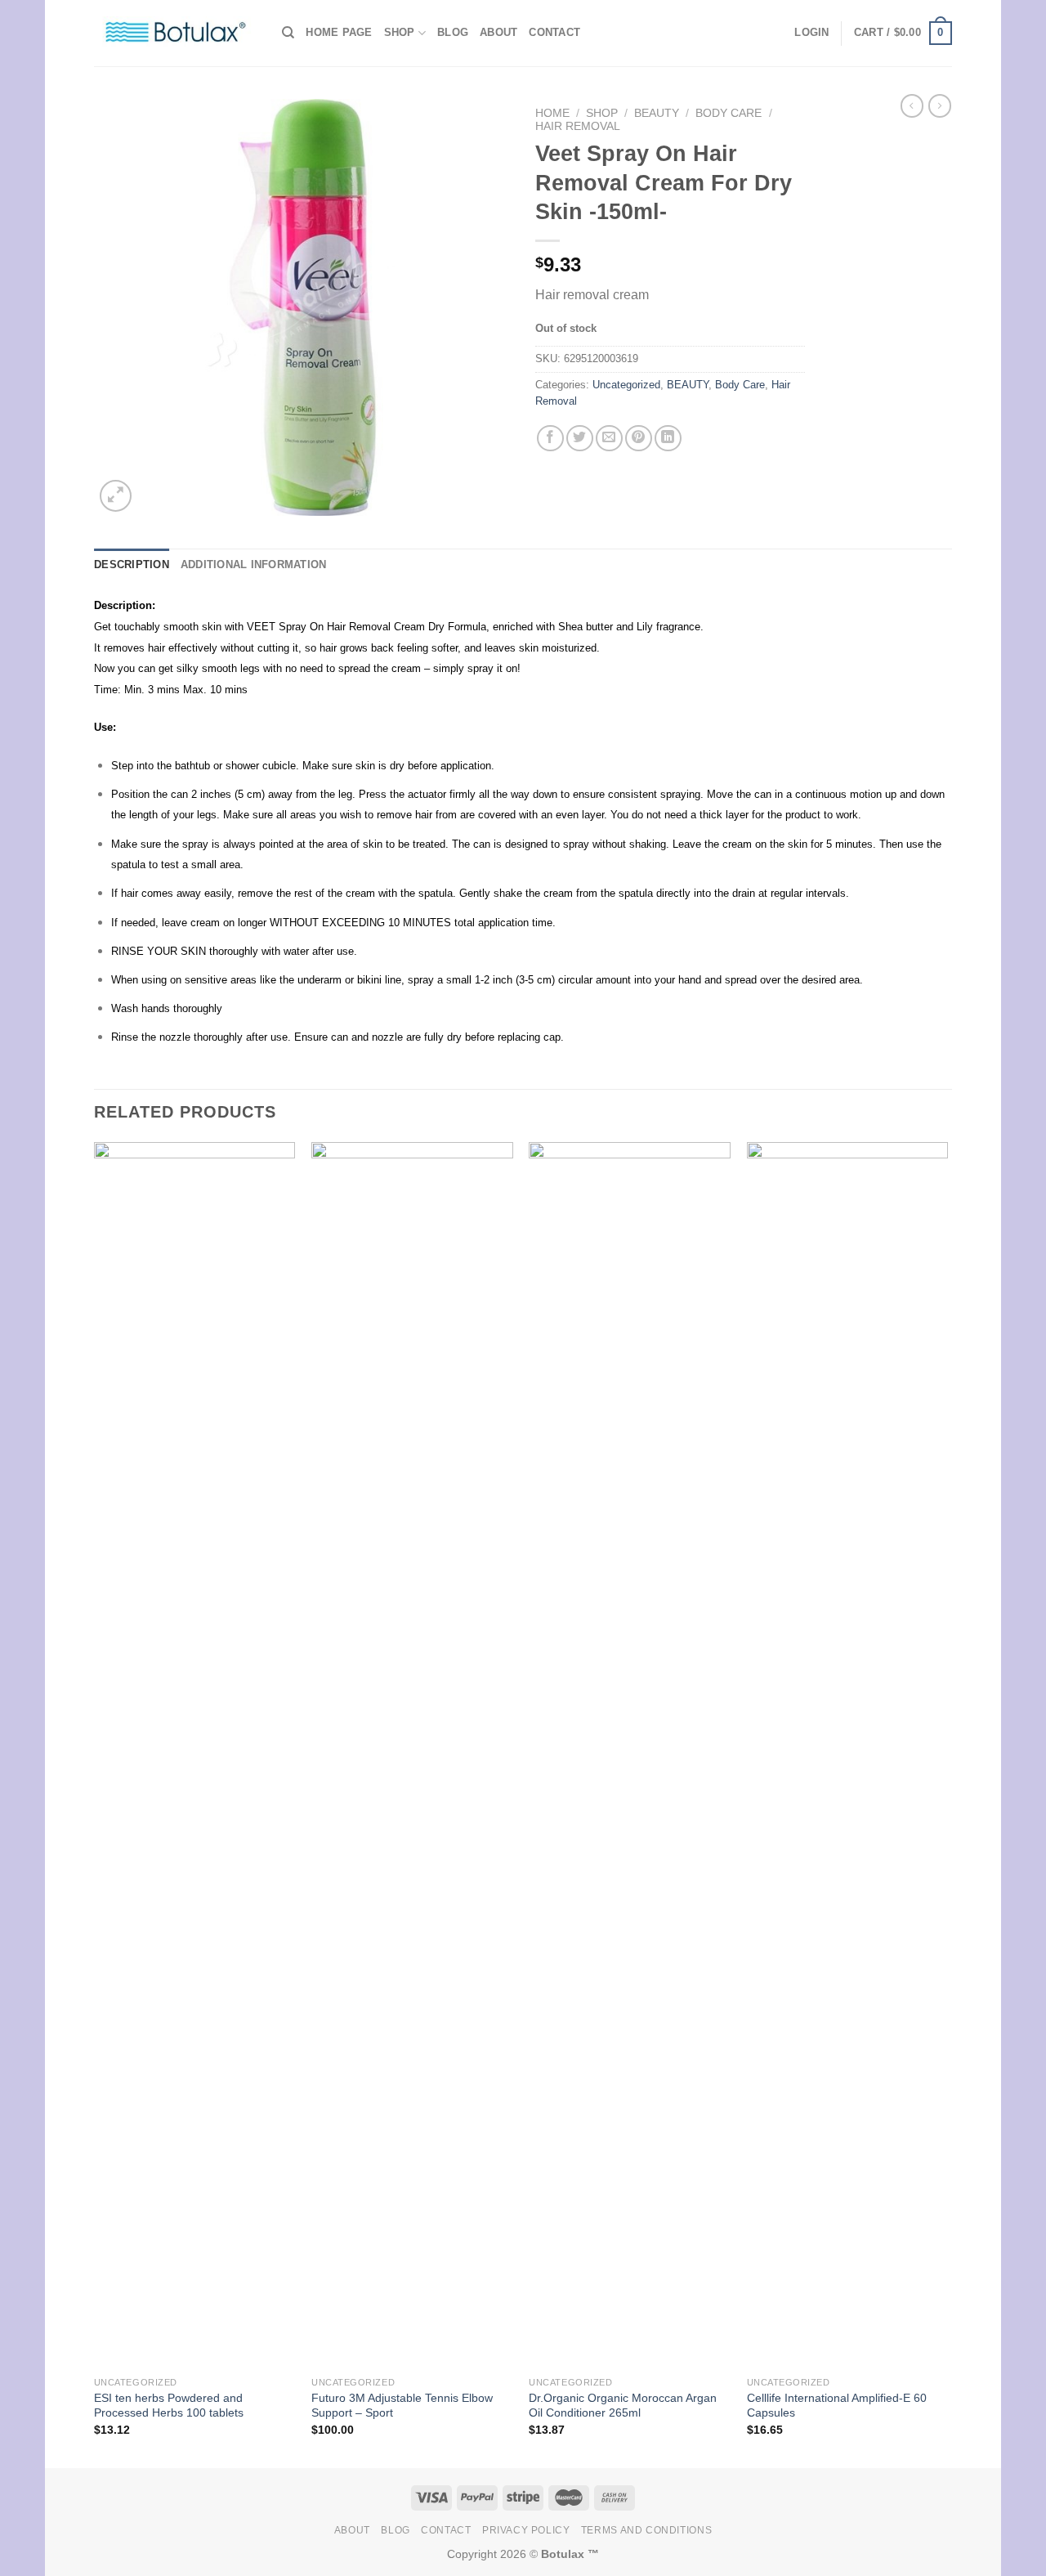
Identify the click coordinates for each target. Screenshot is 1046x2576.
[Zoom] (116, 496)
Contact (554, 32)
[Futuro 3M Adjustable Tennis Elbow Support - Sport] (412, 1755)
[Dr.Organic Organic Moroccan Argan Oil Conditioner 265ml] (630, 1755)
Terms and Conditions (646, 2530)
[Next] (947, 1803)
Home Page (339, 32)
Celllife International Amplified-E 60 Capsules (837, 2406)
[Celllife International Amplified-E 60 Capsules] (848, 1755)
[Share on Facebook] (550, 439)
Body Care (729, 113)
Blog (453, 32)
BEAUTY (657, 113)
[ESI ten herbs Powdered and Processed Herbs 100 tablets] (195, 1755)
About (498, 32)
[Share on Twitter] (580, 439)
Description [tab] (132, 564)
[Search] (288, 33)
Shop (400, 32)
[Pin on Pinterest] (639, 439)
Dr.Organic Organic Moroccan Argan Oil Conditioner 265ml (623, 2406)
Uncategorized (626, 385)
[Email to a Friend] (609, 439)
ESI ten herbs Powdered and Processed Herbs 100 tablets (169, 2406)
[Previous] (95, 1803)
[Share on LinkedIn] (668, 439)
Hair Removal (578, 126)
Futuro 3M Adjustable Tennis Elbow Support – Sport (402, 2406)
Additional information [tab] (254, 564)
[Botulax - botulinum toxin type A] (176, 33)
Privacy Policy (526, 2530)
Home (552, 113)
